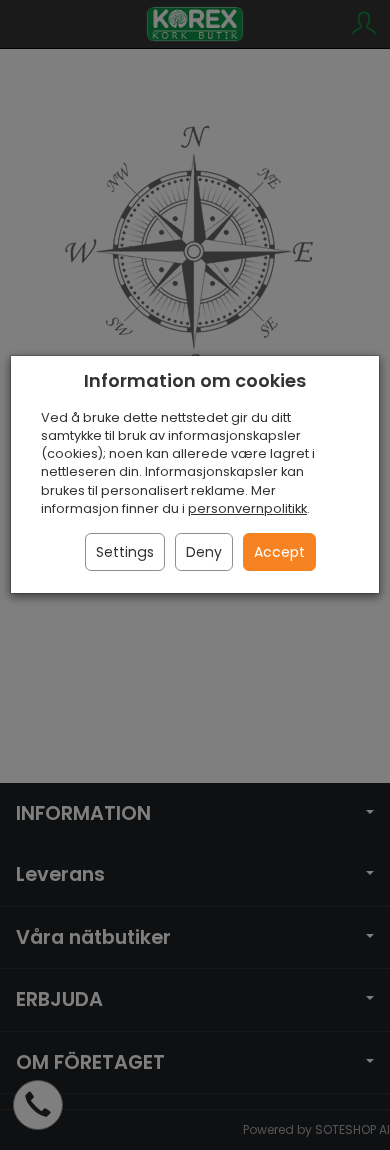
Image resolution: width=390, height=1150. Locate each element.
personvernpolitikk (247, 508)
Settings (125, 552)
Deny (204, 552)
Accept (279, 552)
